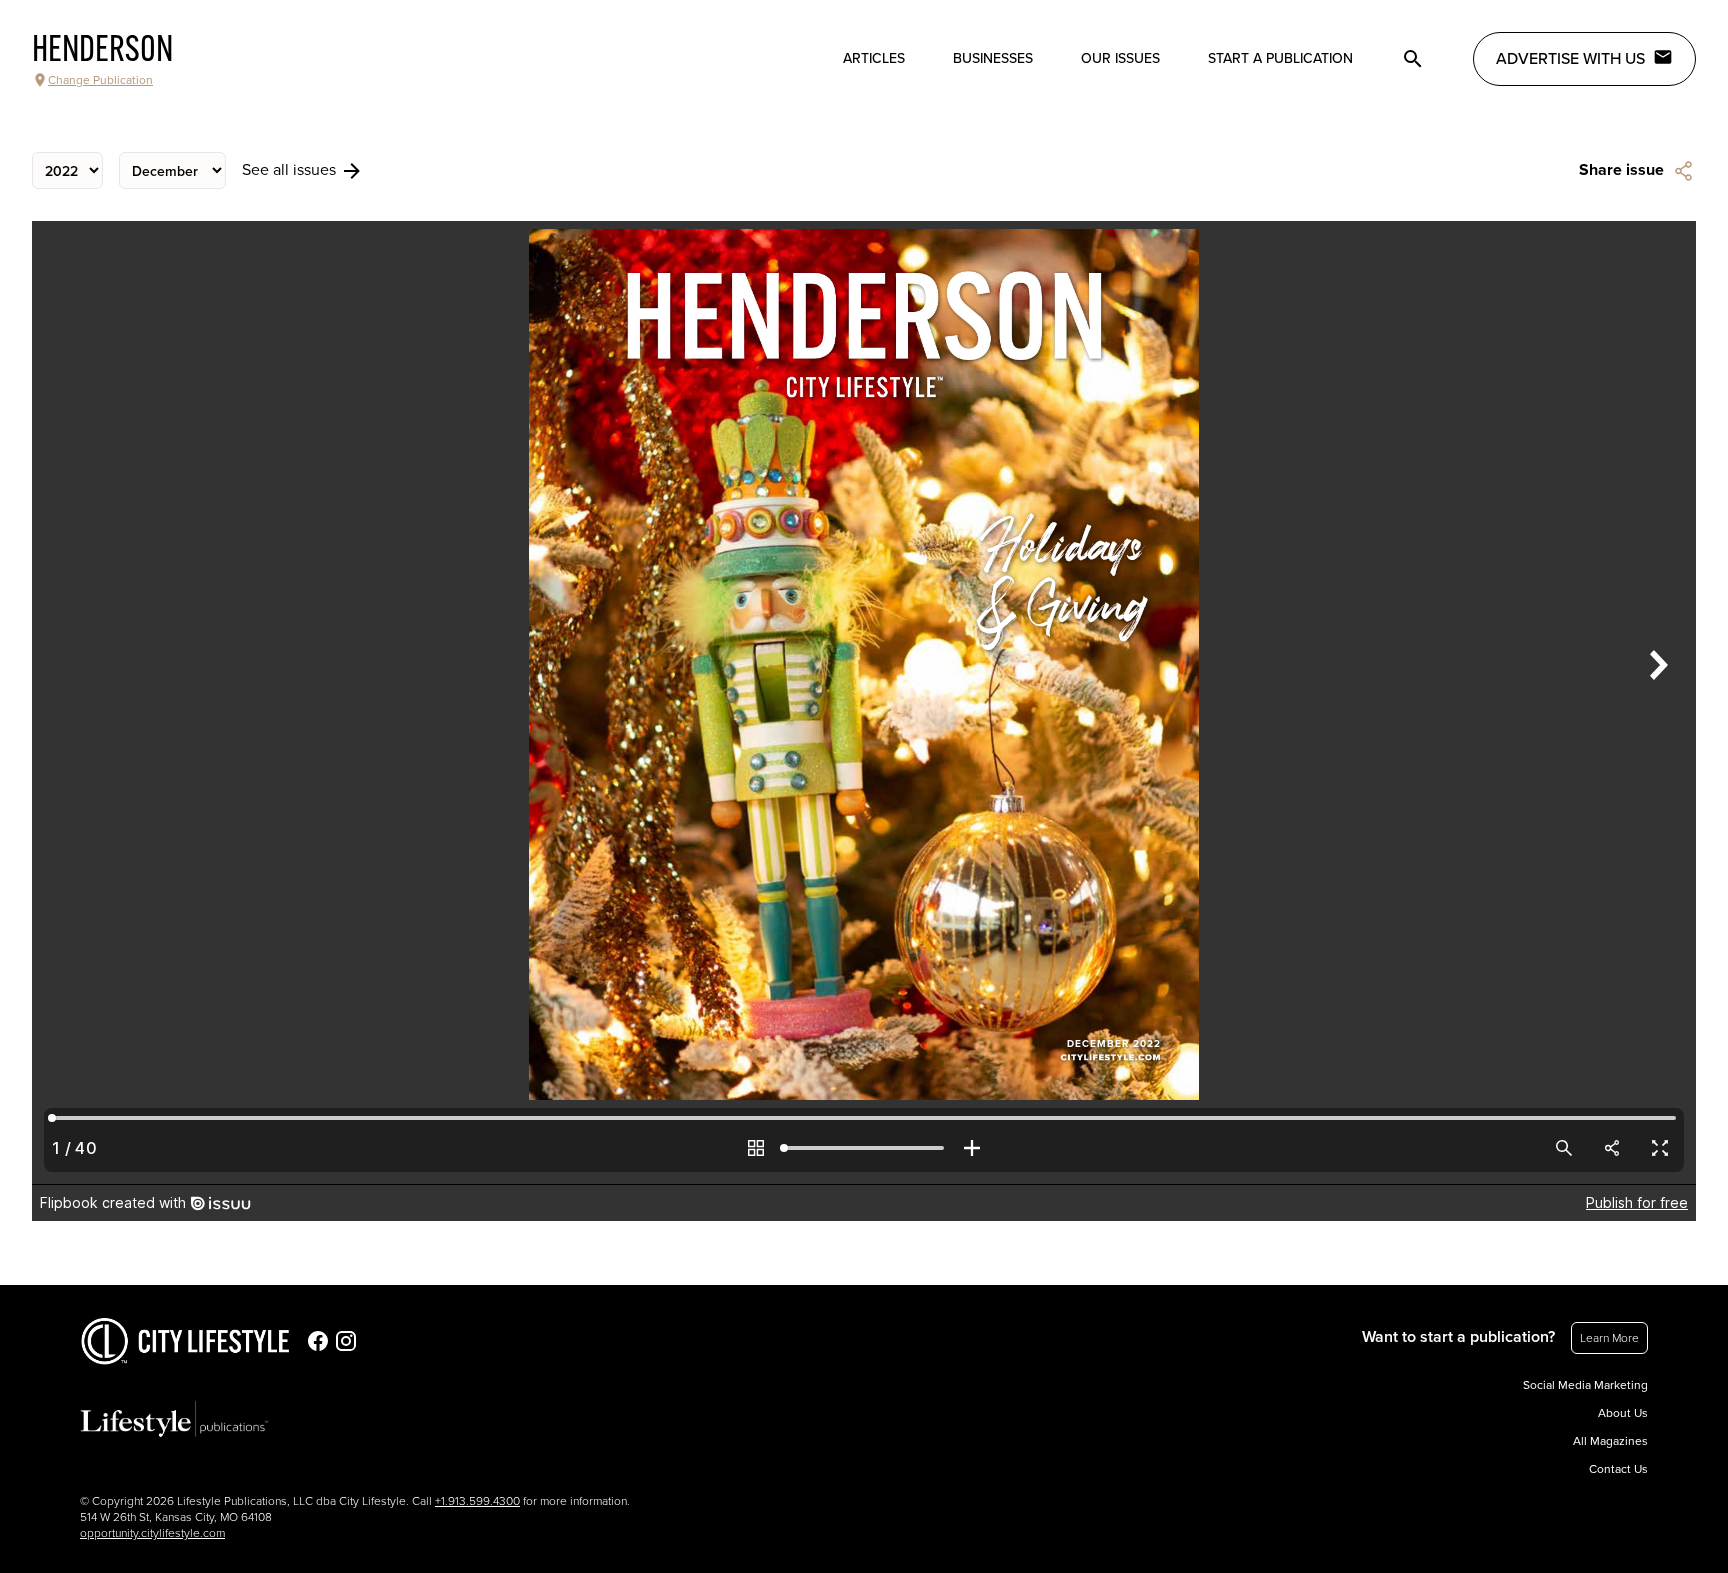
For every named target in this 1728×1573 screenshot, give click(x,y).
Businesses (993, 58)
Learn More (1609, 1338)
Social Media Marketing (1585, 1385)
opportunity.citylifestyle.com (152, 1533)
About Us (1623, 1413)
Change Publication (100, 80)
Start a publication (1280, 58)
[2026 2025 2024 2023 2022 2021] (67, 170)
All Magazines (1610, 1441)
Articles (874, 58)
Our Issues (1120, 58)
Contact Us (1618, 1469)
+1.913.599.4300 (477, 1501)
